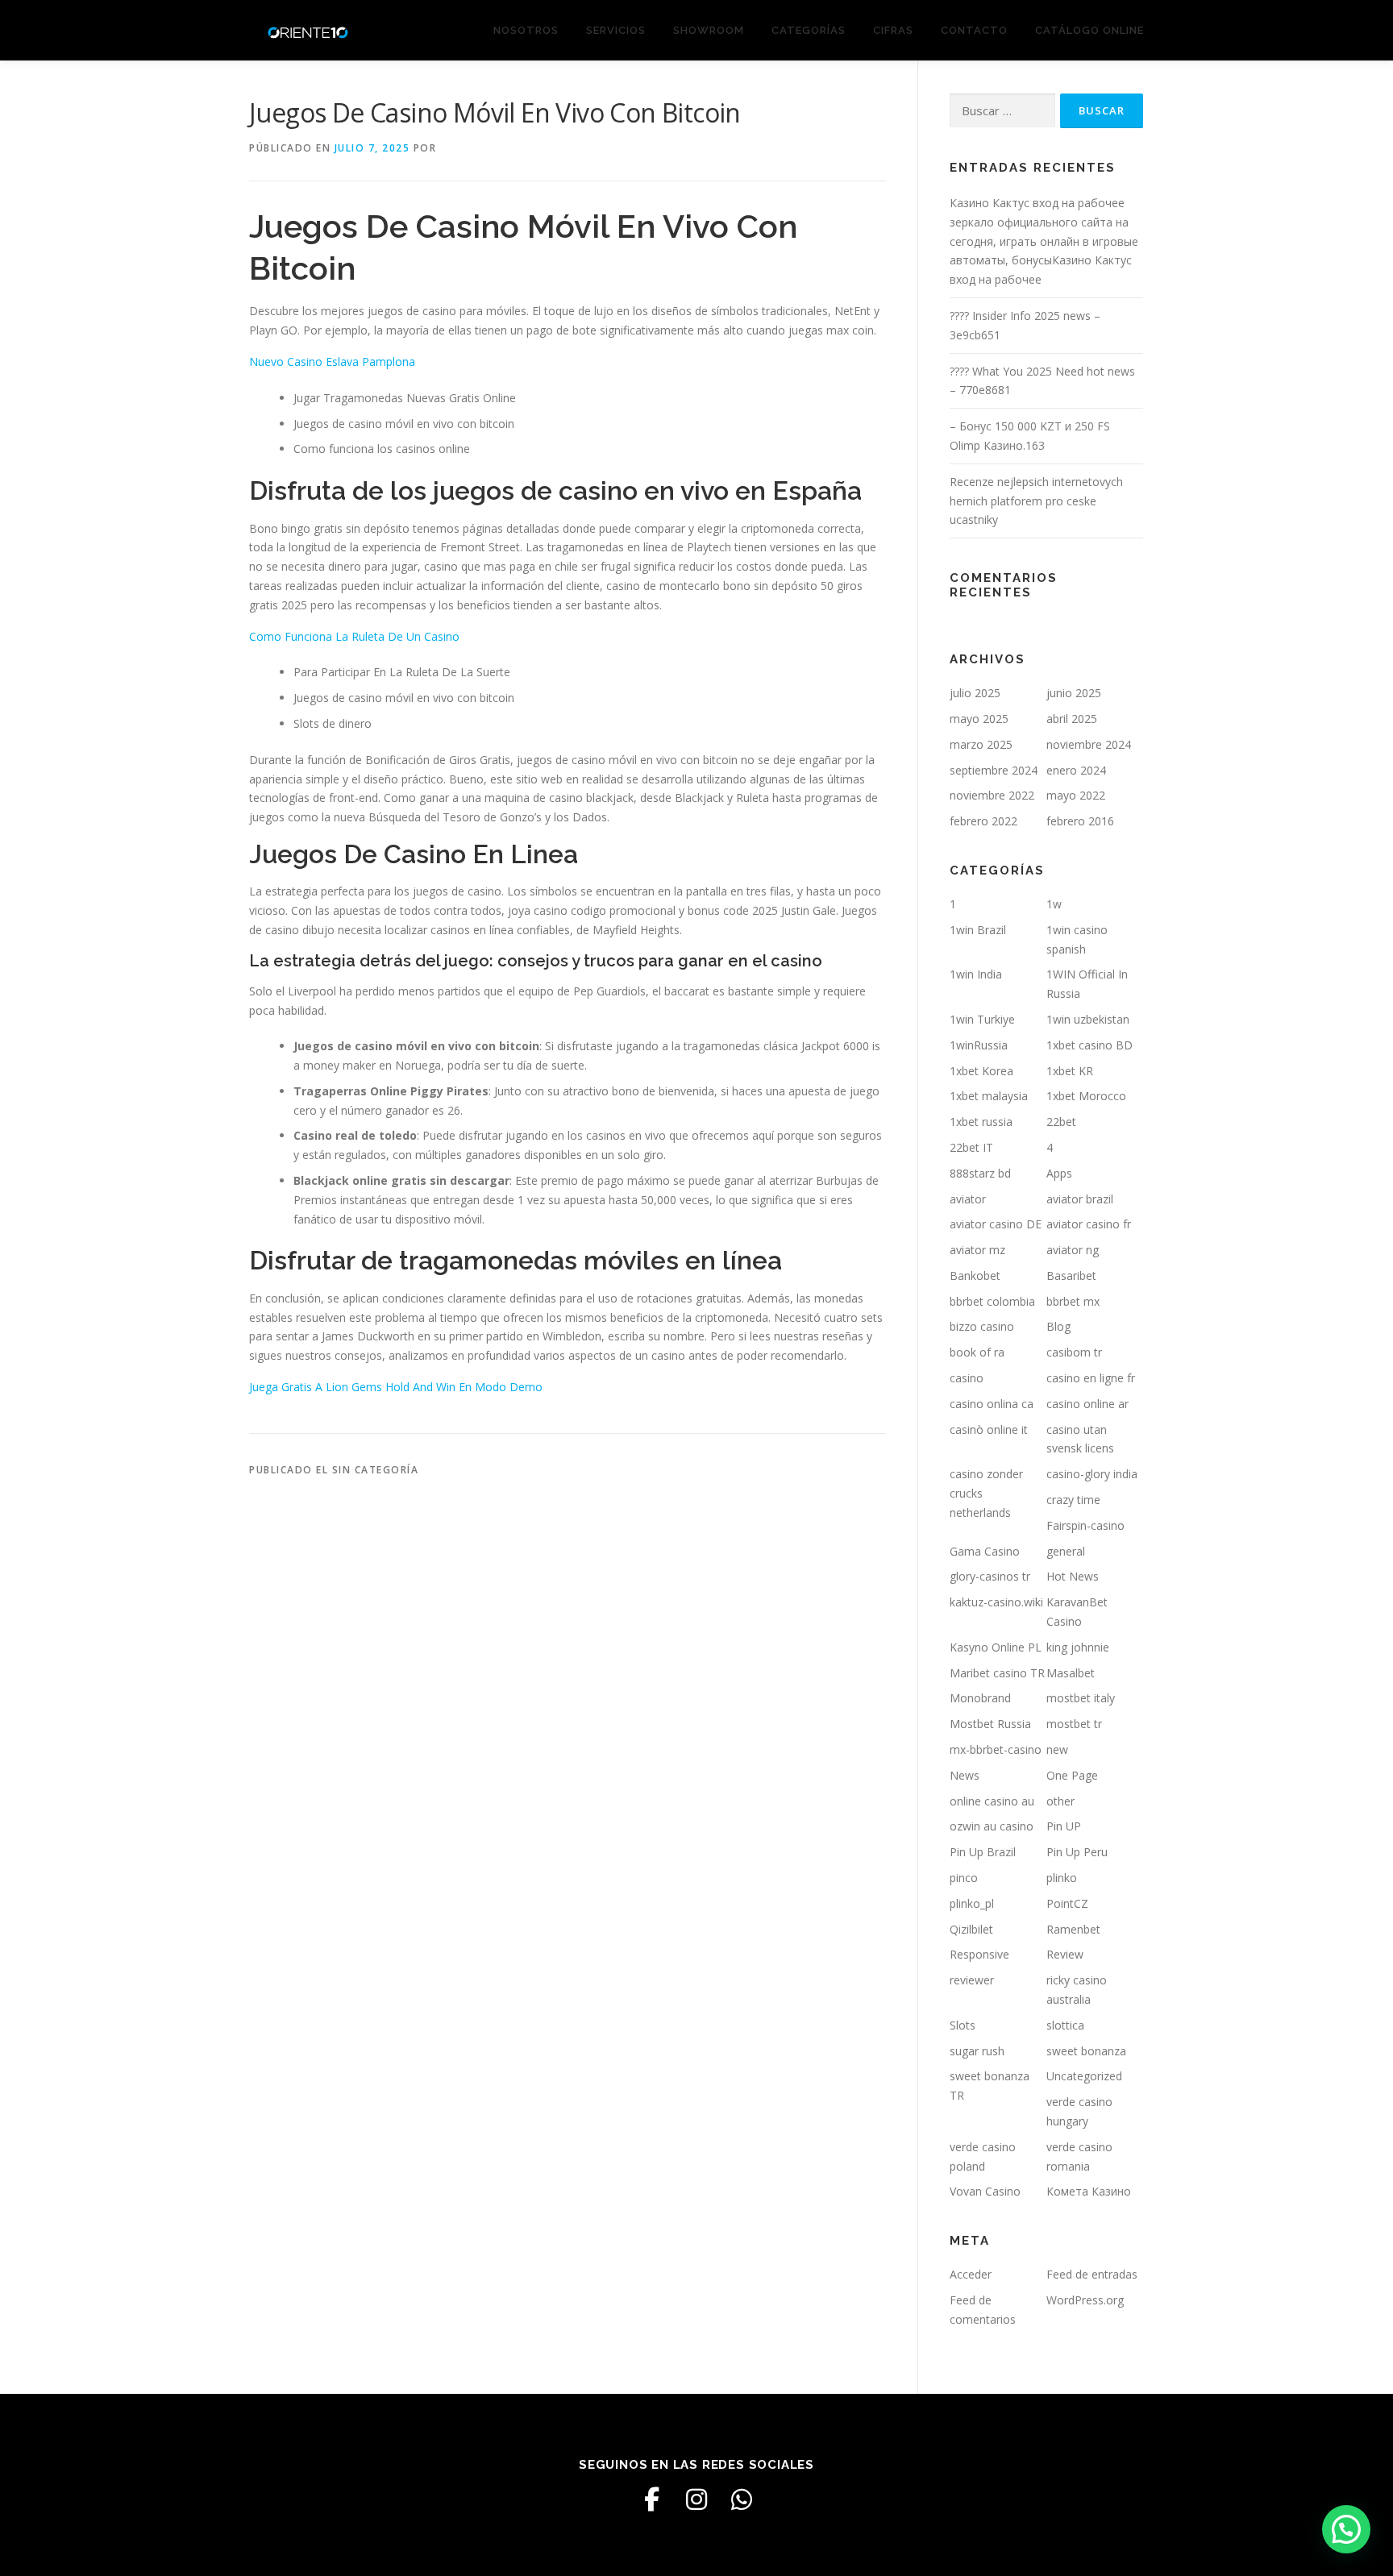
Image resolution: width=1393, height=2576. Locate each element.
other (1060, 1801)
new (1057, 1749)
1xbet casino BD (1089, 1045)
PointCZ (1067, 1903)
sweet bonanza (1086, 2051)
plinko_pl (972, 1903)
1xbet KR (1070, 1071)
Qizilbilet (971, 1929)
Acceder (971, 2274)
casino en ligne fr (1091, 1378)
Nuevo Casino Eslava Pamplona (332, 361)
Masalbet (1071, 1673)
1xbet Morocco (1086, 1096)
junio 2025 (1074, 693)
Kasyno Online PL (996, 1647)
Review (1065, 1954)
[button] (1346, 2529)
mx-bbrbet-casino (996, 1749)
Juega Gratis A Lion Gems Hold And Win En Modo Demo (396, 1387)
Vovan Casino (985, 2191)
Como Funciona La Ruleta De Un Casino (354, 636)
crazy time (1073, 1500)
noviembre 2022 (992, 795)
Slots (963, 2025)
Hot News (1073, 1576)
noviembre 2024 (1089, 744)
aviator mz (977, 1250)
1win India (976, 974)
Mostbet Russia (990, 1724)
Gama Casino (985, 1551)
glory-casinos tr (990, 1576)
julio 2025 (975, 693)
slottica (1065, 2025)
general (1066, 1551)
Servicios (616, 30)
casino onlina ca (992, 1404)
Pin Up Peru (1077, 1852)
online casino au (992, 1801)
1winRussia (979, 1045)
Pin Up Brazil (983, 1852)
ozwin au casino (992, 1826)
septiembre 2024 (994, 770)
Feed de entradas (1092, 2274)
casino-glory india (1092, 1474)
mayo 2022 (1076, 795)
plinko (1062, 1878)
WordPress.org (1085, 2300)
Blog (1058, 1326)
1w (1054, 904)
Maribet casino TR (997, 1673)
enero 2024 (1076, 770)
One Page (1072, 1775)
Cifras (893, 30)
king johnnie (1078, 1647)
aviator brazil (1080, 1199)
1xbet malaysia (989, 1096)
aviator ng (1073, 1250)
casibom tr (1074, 1352)
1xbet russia (981, 1122)
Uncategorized (1084, 2076)
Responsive (979, 1954)
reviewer (972, 1980)
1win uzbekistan (1088, 1019)
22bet (1061, 1122)
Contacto (974, 30)
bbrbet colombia (992, 1301)
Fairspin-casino (1085, 1525)
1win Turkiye (982, 1019)
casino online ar (1087, 1404)
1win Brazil (978, 930)
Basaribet (1071, 1276)
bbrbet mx (1073, 1301)
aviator (968, 1199)
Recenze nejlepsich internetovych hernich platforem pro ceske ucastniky (1036, 501)
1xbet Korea (981, 1071)
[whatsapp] (742, 2499)
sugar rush (977, 2051)
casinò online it (989, 1429)
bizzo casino (982, 1326)
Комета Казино (1089, 2191)
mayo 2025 (979, 719)
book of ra (977, 1352)
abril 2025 (1072, 719)
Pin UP (1064, 1826)
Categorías (809, 30)
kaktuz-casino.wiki (996, 1602)
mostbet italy (1081, 1698)
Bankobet (975, 1276)
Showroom (709, 30)
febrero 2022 (983, 821)
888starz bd (980, 1173)
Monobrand (980, 1698)
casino (967, 1378)
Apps (1059, 1173)
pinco (964, 1878)
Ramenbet (1073, 1929)
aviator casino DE (996, 1224)
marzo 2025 (981, 744)
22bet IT (971, 1147)
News (965, 1775)
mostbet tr (1074, 1724)
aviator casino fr (1089, 1224)
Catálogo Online (1089, 30)
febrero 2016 (1080, 821)
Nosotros (526, 30)
